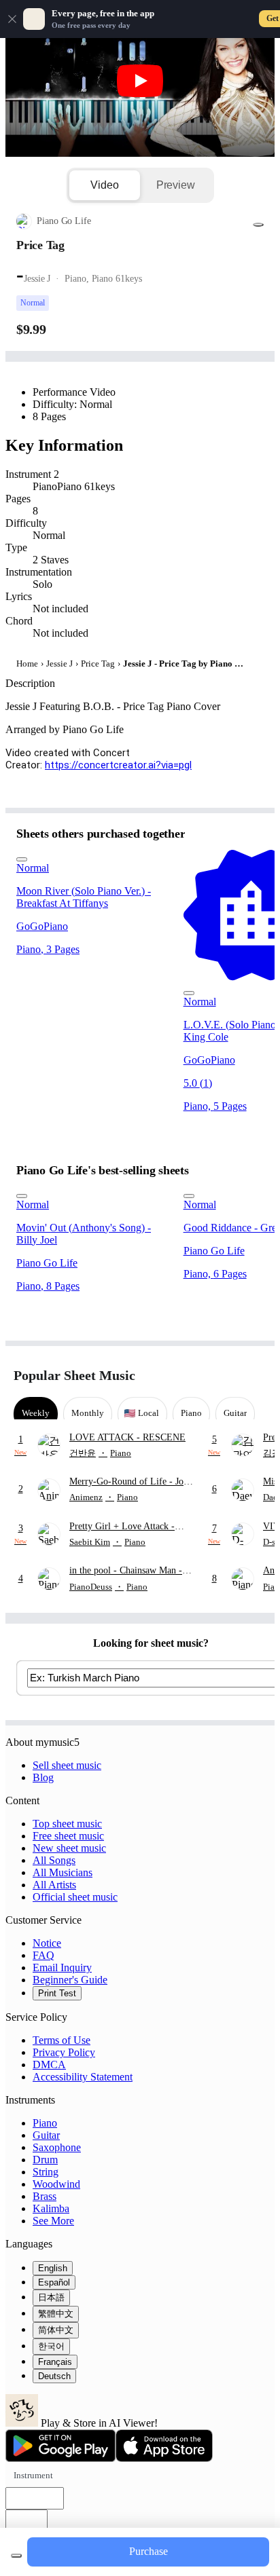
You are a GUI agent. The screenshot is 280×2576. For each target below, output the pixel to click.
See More (53, 2221)
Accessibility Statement (83, 2077)
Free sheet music (68, 1836)
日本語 (51, 2297)
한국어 (51, 2346)
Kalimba (51, 2208)
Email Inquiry (62, 1967)
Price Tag (98, 664)
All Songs (54, 1860)
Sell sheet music (67, 1765)
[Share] (258, 225)
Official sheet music (75, 1897)
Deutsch (54, 2376)
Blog (43, 1777)
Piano (45, 2123)
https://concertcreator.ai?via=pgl (118, 765)
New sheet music (69, 1848)
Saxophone (57, 2147)
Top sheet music (67, 1824)
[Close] (12, 19)
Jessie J (59, 664)
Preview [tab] (176, 185)
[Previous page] (231, 1376)
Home (27, 664)
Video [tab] (104, 185)
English (53, 2268)
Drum (45, 2160)
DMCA (49, 2065)
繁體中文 (56, 2314)
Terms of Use (62, 2040)
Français (55, 2362)
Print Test (57, 1993)
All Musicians (63, 1872)
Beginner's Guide (70, 1980)
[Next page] (255, 1376)
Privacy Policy (64, 2052)
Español (54, 2282)
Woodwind (56, 2184)
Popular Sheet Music (74, 1375)
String (46, 2172)
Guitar (46, 2135)
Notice (47, 1943)
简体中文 (56, 2330)
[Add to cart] (16, 2556)
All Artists (54, 1885)
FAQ (43, 1955)
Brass (45, 2196)
